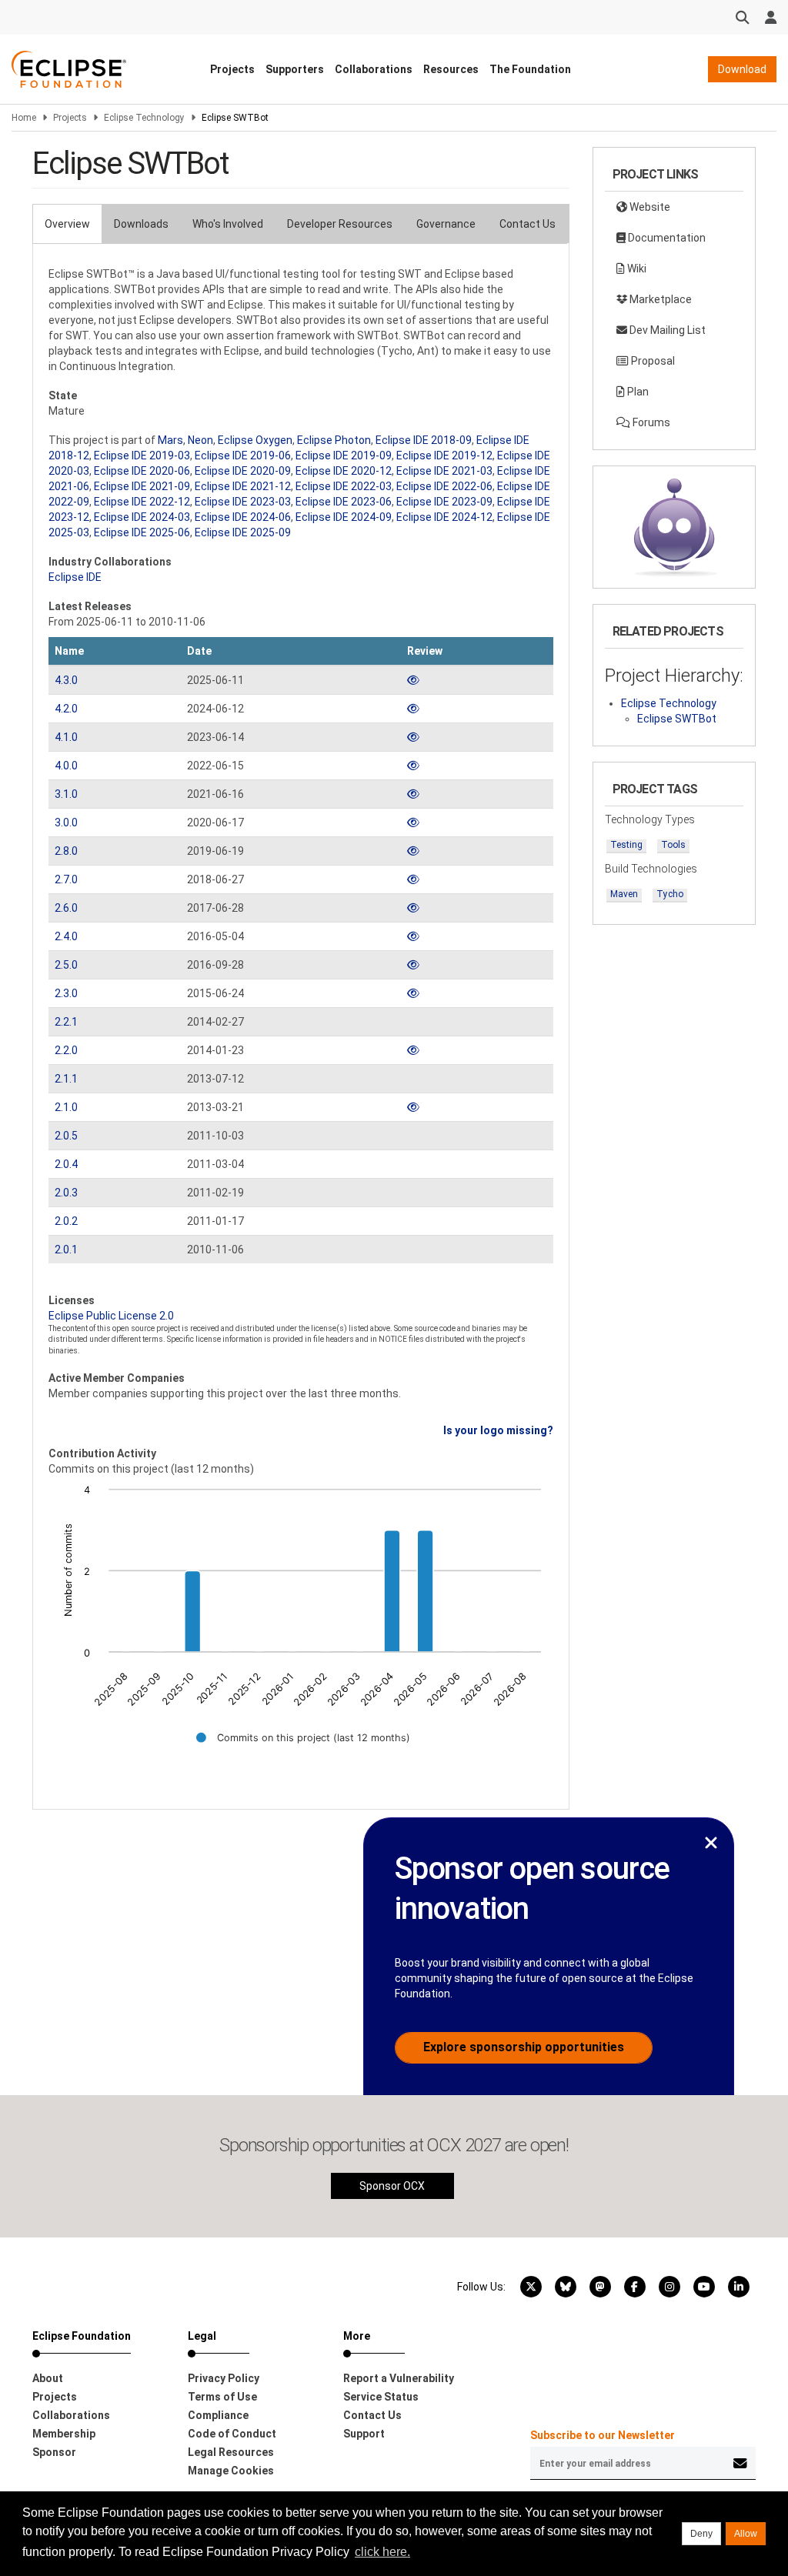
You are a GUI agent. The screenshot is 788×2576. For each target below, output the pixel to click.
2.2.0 (66, 1050)
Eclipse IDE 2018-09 (424, 440)
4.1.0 (66, 737)
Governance (446, 224)
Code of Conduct (232, 2434)
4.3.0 (66, 680)
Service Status (381, 2397)
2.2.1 (66, 1022)
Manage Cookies (231, 2471)
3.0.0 (66, 823)
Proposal (652, 361)
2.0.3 (66, 1193)
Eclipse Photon (334, 440)
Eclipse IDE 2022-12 (142, 502)
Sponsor (54, 2452)
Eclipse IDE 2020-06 (142, 471)
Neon (200, 440)
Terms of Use (222, 2397)
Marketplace (659, 299)
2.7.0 (66, 879)
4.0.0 (66, 766)
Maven (624, 894)
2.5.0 (66, 965)
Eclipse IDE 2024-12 (444, 517)
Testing (626, 845)
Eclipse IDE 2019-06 (243, 455)
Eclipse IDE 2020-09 (243, 471)
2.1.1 (66, 1079)
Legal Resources (231, 2452)
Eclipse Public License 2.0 (111, 1316)
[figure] (301, 1624)
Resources (451, 69)
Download (742, 69)
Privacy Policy (224, 2378)
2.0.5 (66, 1136)
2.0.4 (66, 1164)
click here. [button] (382, 2552)
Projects (232, 69)
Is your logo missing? (498, 1430)
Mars (170, 440)
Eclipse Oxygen (255, 440)
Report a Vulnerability (399, 2378)
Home (24, 118)
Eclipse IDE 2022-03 (344, 486)
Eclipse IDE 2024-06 (243, 517)
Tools (673, 845)
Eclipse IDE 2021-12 (243, 486)
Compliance (218, 2415)
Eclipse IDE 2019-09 (344, 455)
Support (364, 2434)
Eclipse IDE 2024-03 (142, 517)
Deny (701, 2534)
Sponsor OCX (392, 2186)
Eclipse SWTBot (677, 719)
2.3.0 (66, 993)
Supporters (295, 69)
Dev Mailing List (666, 330)
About (48, 2378)
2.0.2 (66, 1221)
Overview (67, 224)
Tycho (670, 894)
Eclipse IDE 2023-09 (444, 502)
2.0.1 (66, 1250)
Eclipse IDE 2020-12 (344, 471)
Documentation (666, 238)
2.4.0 (66, 936)
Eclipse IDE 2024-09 (344, 517)
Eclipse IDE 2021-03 (444, 471)
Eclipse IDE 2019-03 (142, 455)
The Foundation (530, 69)
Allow (746, 2534)
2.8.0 (66, 851)
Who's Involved (228, 224)
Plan (637, 392)
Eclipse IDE (75, 577)
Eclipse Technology (144, 118)
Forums (650, 422)
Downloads (141, 224)
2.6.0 (66, 908)
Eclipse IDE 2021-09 (142, 486)
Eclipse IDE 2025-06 (142, 532)
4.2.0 (66, 709)
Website (649, 207)
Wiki (636, 269)
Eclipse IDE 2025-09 (243, 532)
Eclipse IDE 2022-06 (444, 486)
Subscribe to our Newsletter (603, 2435)
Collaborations (374, 69)
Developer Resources (340, 224)
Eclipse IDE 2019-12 (444, 455)
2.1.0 (66, 1107)
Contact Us (528, 224)
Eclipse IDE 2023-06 (344, 502)
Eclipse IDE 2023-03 (243, 502)
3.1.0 (66, 794)
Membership (64, 2434)
